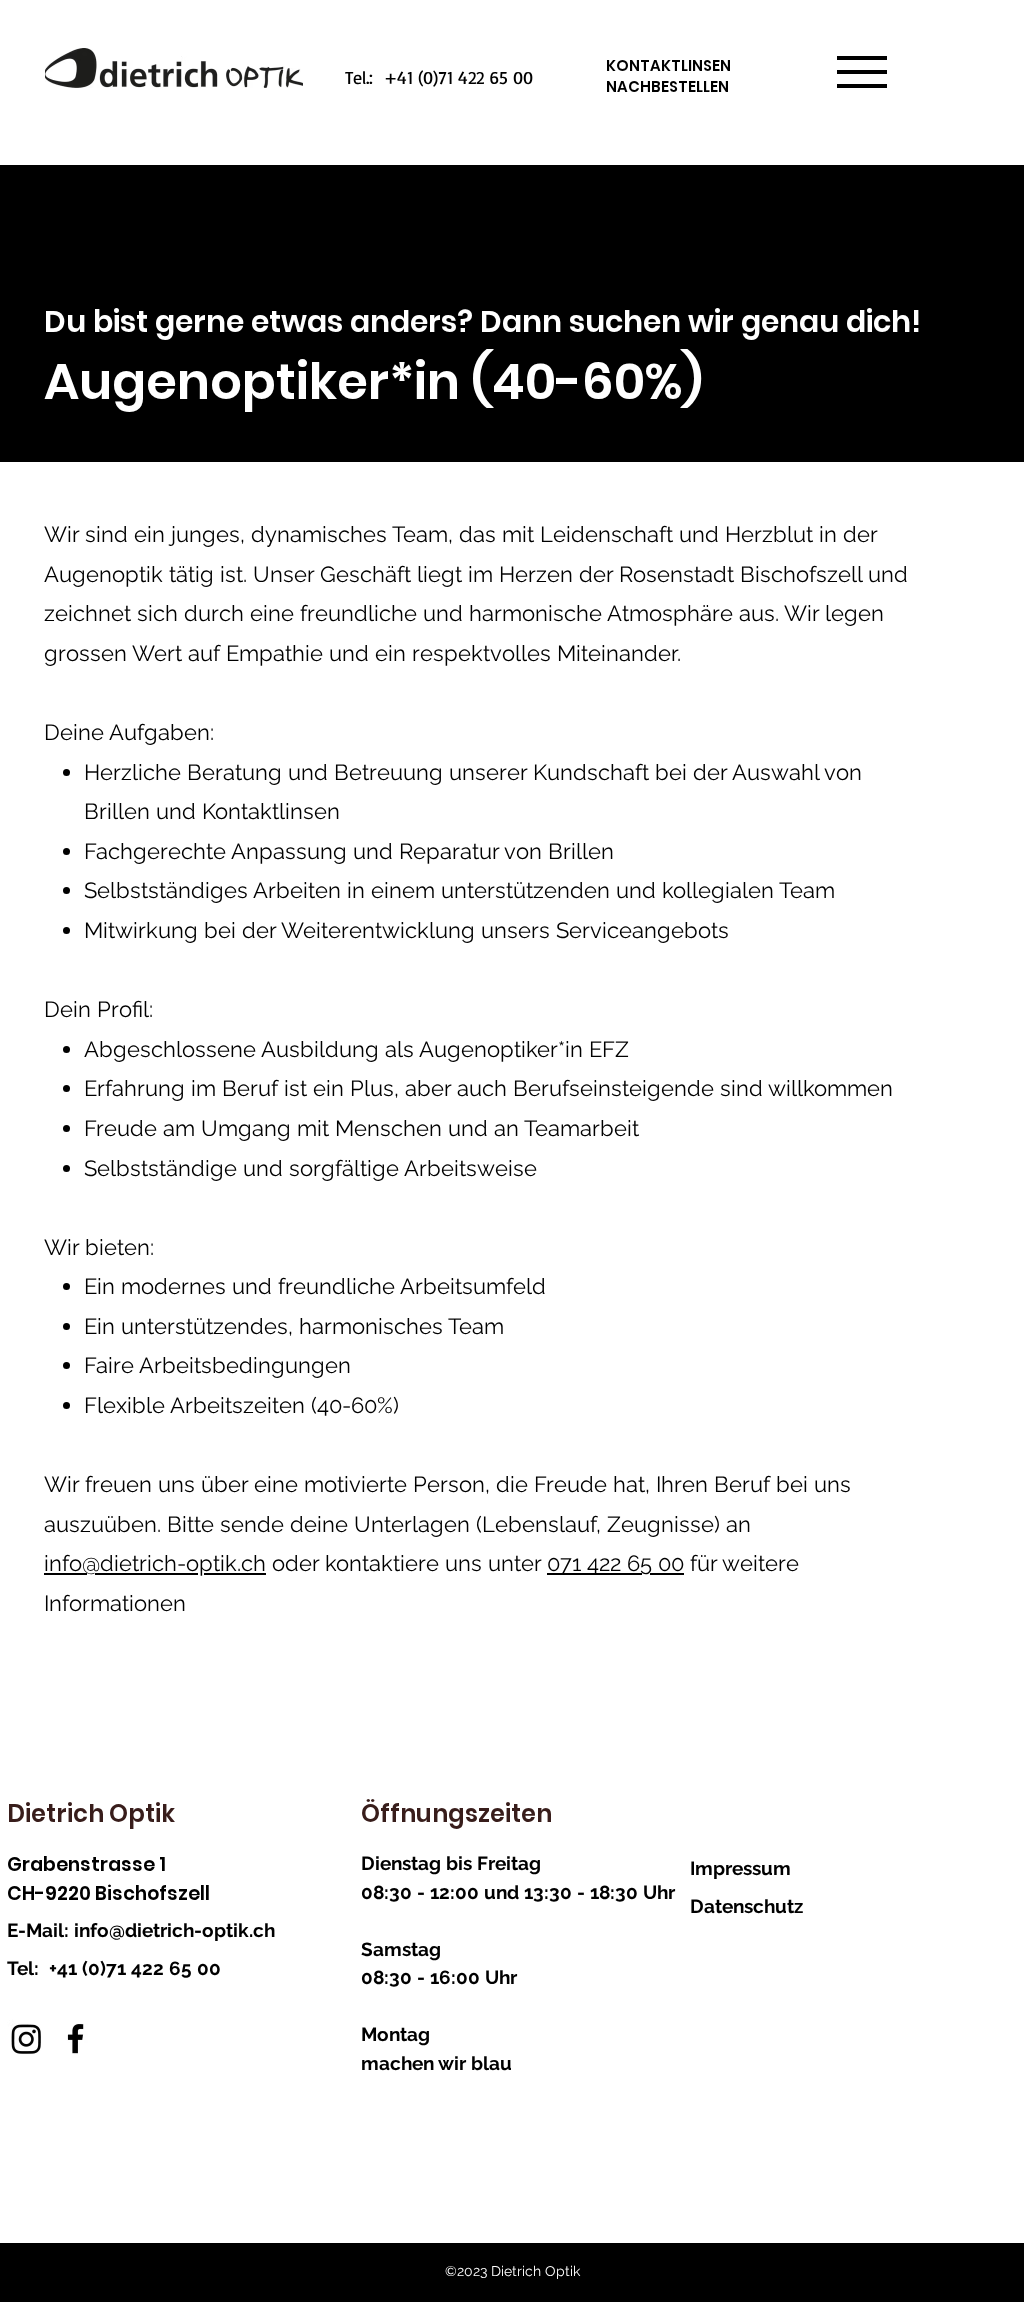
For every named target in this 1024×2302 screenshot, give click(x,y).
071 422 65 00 (615, 1563)
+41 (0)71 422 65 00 (135, 1968)
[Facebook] (75, 2038)
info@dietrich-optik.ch (155, 1563)
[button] (862, 72)
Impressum (740, 1868)
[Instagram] (26, 2038)
